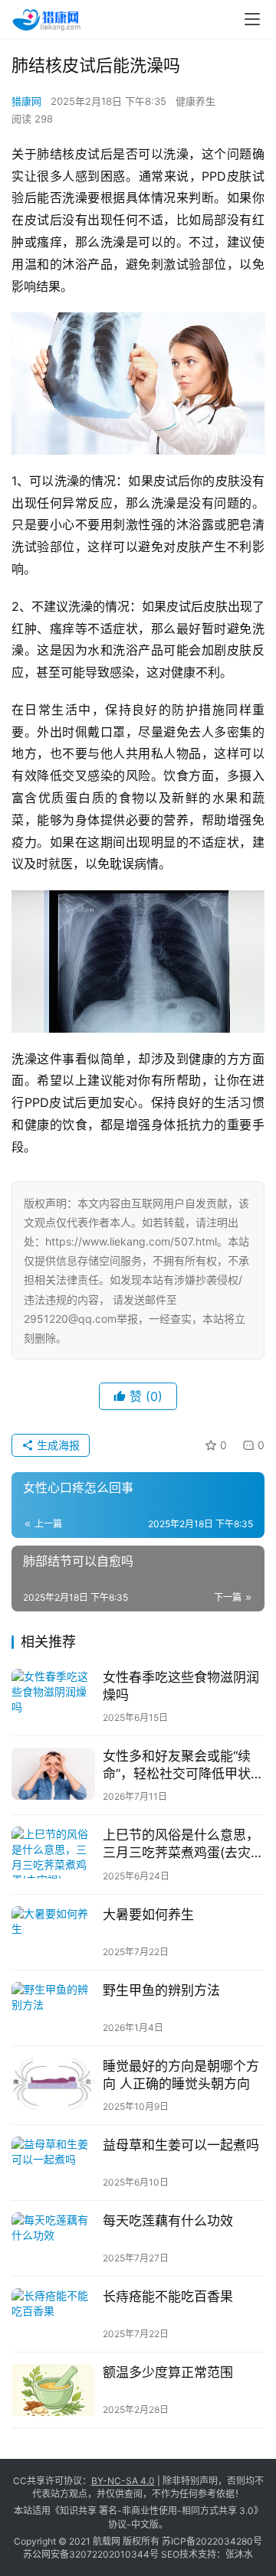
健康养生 (195, 101)
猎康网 (26, 101)
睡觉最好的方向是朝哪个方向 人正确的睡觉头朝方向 (181, 2075)
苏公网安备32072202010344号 (91, 2554)
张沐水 (239, 2554)
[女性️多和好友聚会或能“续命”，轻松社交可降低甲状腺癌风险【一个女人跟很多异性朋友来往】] (53, 1774)
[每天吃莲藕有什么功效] (53, 2238)
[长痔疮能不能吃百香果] (53, 2314)
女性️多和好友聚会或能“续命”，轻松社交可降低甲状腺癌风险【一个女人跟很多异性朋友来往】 (183, 1766)
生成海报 (57, 1445)
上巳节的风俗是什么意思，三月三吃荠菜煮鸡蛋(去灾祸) (181, 1845)
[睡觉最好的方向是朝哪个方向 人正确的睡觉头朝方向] (53, 2084)
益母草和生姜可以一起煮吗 (181, 2145)
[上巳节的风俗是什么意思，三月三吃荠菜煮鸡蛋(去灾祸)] (53, 1853)
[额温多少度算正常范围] (53, 2390)
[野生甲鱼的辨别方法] (53, 2008)
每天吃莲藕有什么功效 (168, 2221)
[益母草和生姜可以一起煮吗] (53, 2163)
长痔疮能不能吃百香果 (168, 2297)
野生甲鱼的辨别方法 (161, 1990)
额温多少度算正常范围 (168, 2372)
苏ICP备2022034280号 (212, 2541)
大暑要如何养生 (148, 1915)
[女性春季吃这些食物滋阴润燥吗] (53, 1695)
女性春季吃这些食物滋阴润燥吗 (181, 1686)
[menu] (252, 19)
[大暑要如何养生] (53, 1932)
